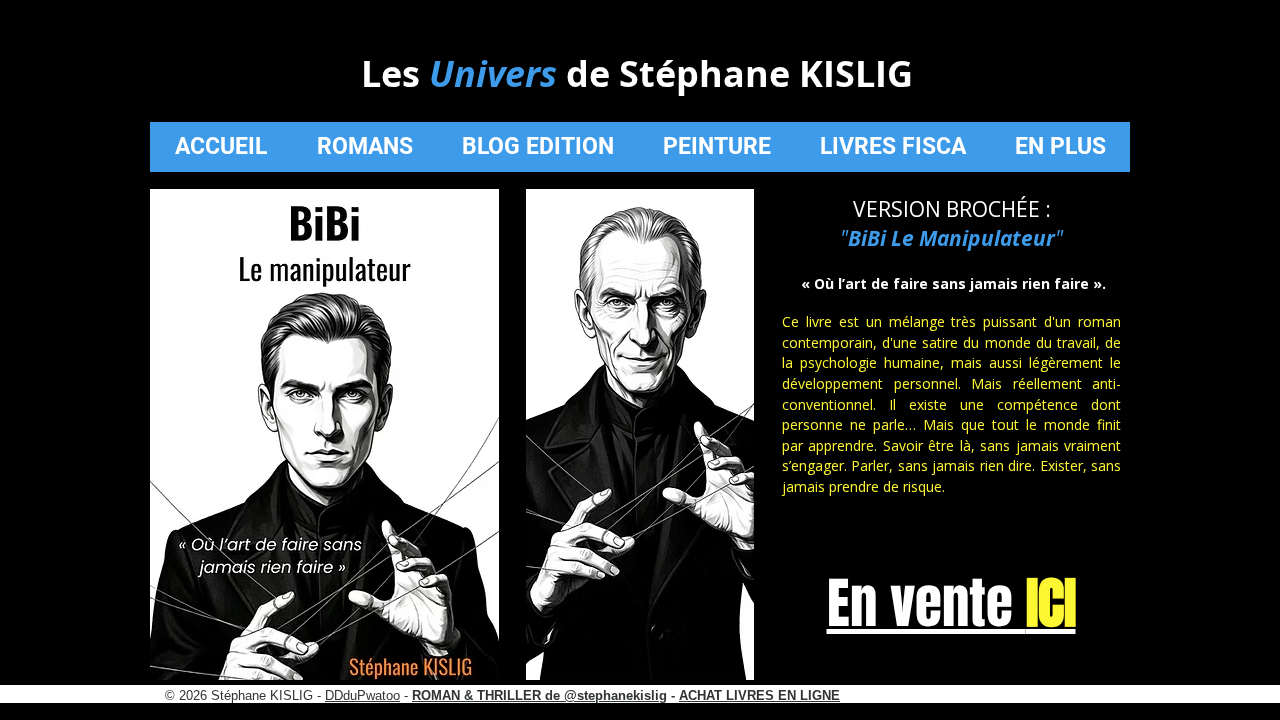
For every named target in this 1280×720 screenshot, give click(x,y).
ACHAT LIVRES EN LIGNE (759, 695)
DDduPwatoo (362, 695)
